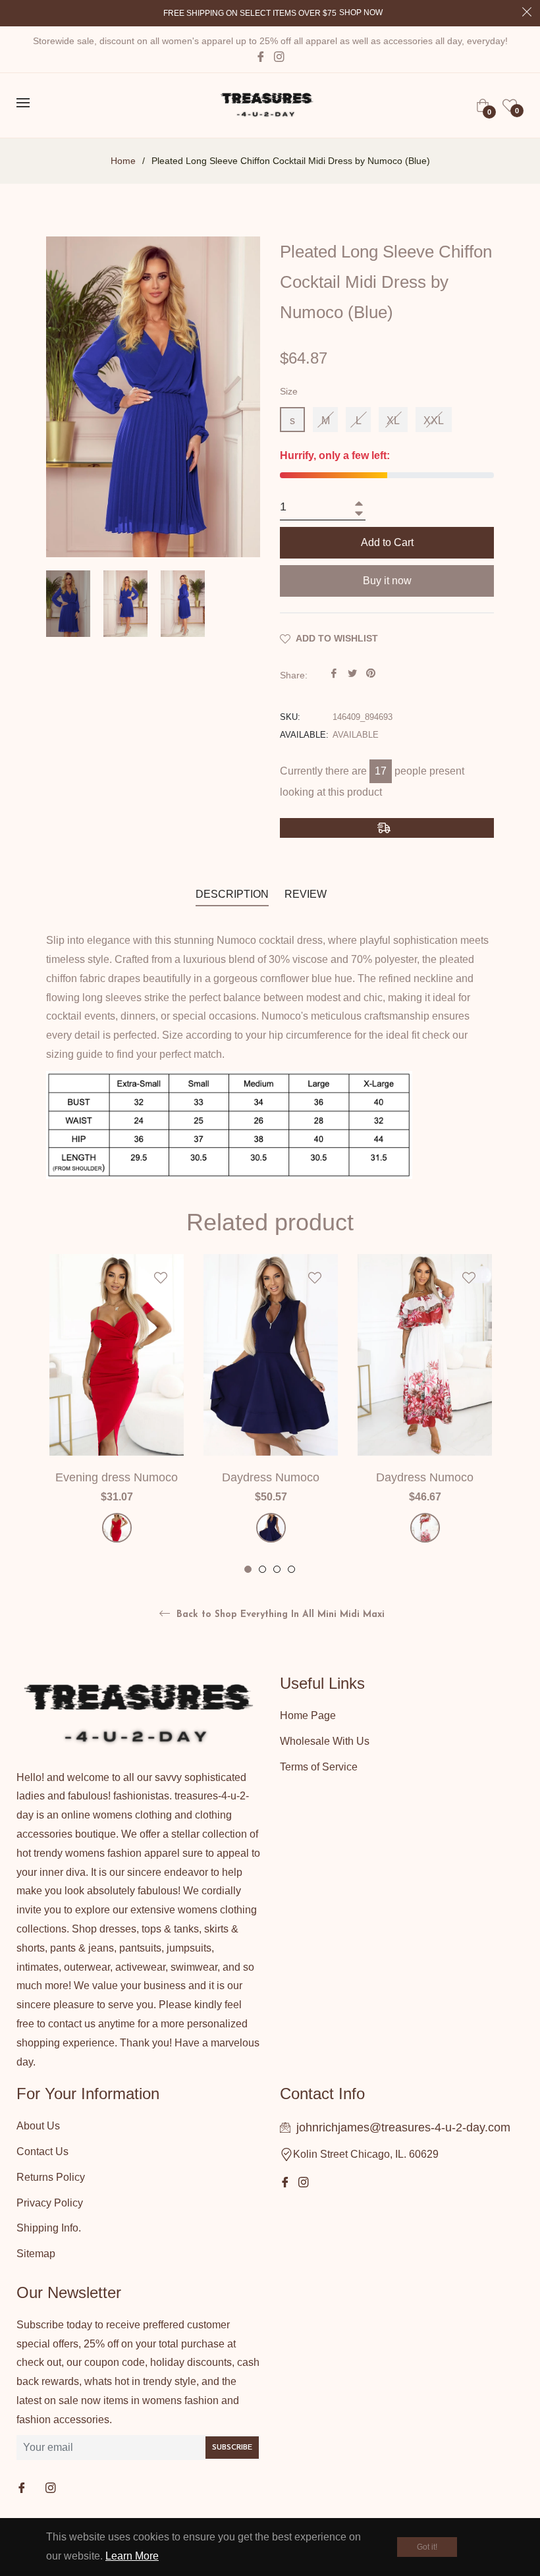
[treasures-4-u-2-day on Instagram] (52, 2489)
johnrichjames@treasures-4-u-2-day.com (403, 2127)
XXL (434, 421)
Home (123, 161)
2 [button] (262, 1569)
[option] (117, 1415)
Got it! (427, 2547)
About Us (38, 2126)
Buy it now (387, 581)
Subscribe (232, 2448)
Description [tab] (232, 894)
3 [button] (277, 1569)
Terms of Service (319, 1767)
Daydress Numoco (271, 1477)
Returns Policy (51, 2177)
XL (393, 421)
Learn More (132, 2556)
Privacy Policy (50, 2203)
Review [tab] (307, 894)
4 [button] (291, 1569)
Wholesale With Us (325, 1741)
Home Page (308, 1715)
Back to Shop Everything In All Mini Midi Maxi (279, 1615)
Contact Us (42, 2151)
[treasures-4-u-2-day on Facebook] (23, 2489)
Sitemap (36, 2254)
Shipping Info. (49, 2228)
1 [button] (248, 1569)
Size (289, 391)
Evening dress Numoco (117, 1477)
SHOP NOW (361, 13)
